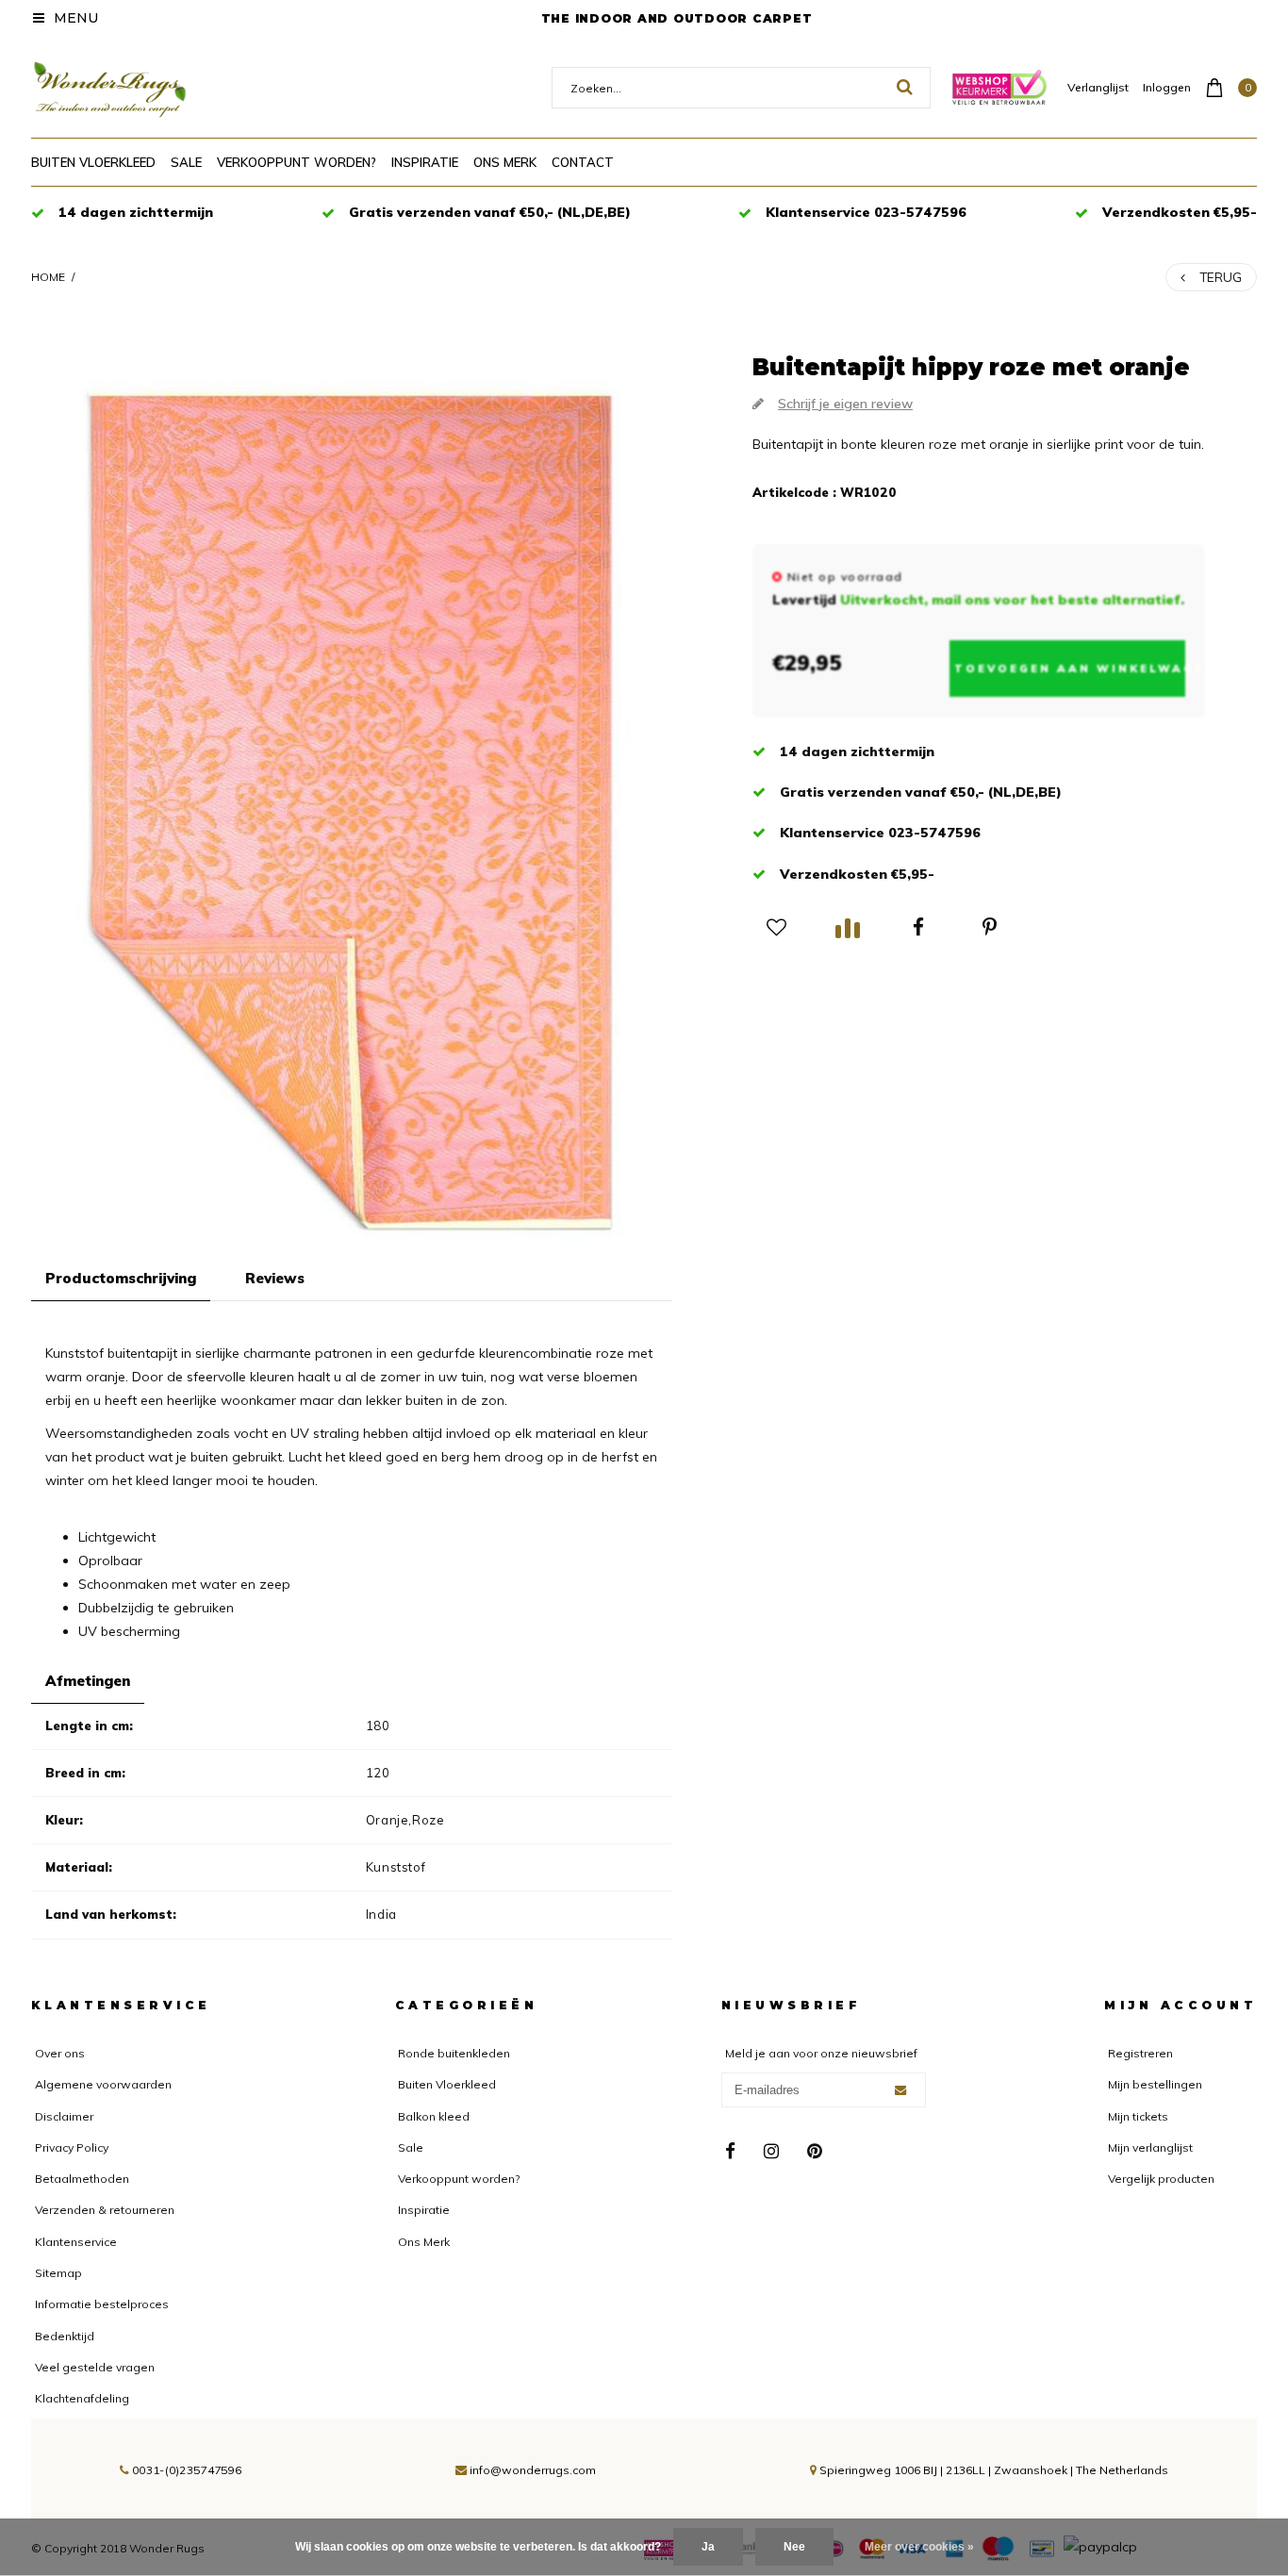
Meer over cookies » (919, 2547)
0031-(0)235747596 (185, 2470)
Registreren (1140, 2053)
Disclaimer (64, 2116)
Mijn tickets (1138, 2116)
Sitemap (58, 2273)
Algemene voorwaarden (103, 2084)
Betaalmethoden (82, 2179)
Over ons (60, 2053)
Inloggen (1167, 87)
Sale (186, 162)
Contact (583, 162)
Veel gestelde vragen (95, 2367)
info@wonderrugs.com (533, 2470)
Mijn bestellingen (1155, 2084)
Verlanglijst (1098, 87)
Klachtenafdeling (82, 2398)
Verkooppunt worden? (297, 162)
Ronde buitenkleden (454, 2053)
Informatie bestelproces (102, 2304)
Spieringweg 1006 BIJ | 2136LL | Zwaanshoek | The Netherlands (992, 2470)
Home (48, 277)
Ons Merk (505, 162)
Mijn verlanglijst (1150, 2147)
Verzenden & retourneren (105, 2210)
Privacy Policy (72, 2147)
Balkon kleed (434, 2116)
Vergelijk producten (1161, 2179)
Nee (794, 2547)
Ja (708, 2547)
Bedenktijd (65, 2336)
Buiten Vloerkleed (93, 162)
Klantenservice (76, 2242)
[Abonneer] (900, 2090)
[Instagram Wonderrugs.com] (771, 2152)
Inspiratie (425, 162)
